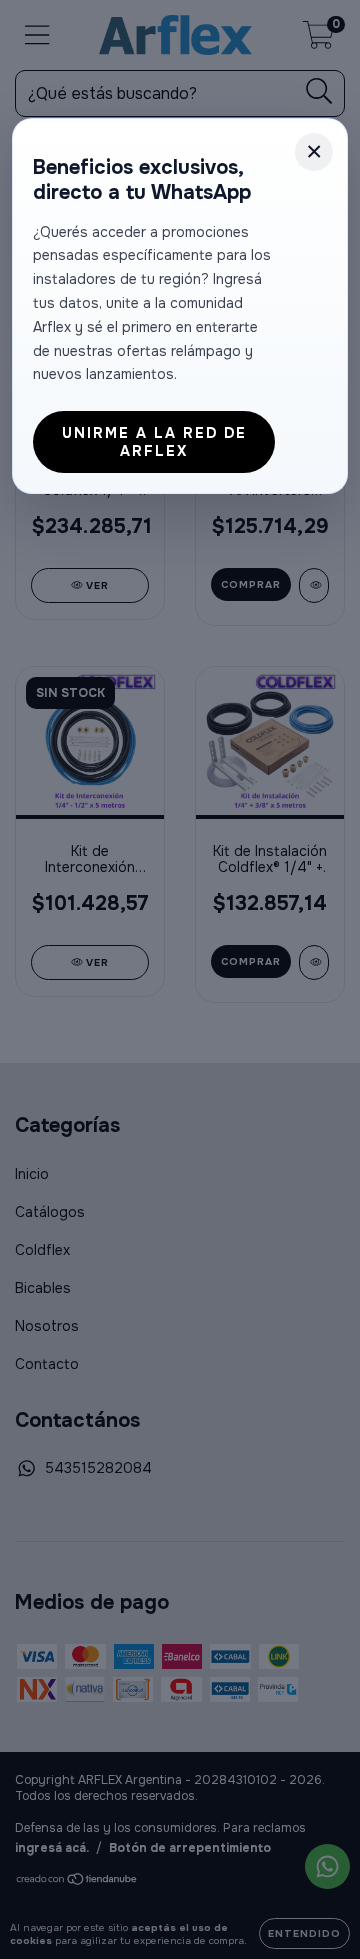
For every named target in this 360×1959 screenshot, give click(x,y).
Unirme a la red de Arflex (154, 442)
